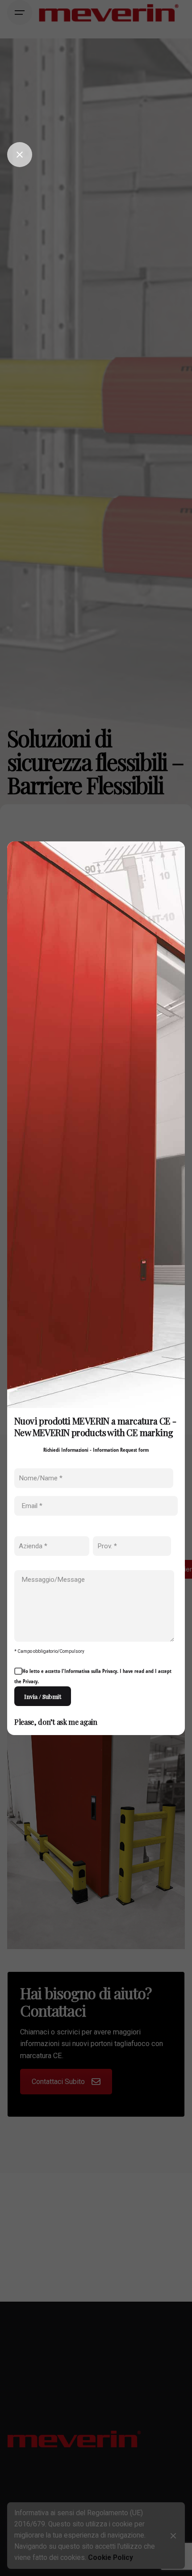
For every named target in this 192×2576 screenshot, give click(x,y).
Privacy (110, 1671)
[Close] (20, 155)
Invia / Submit (43, 1696)
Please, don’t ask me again (56, 1722)
